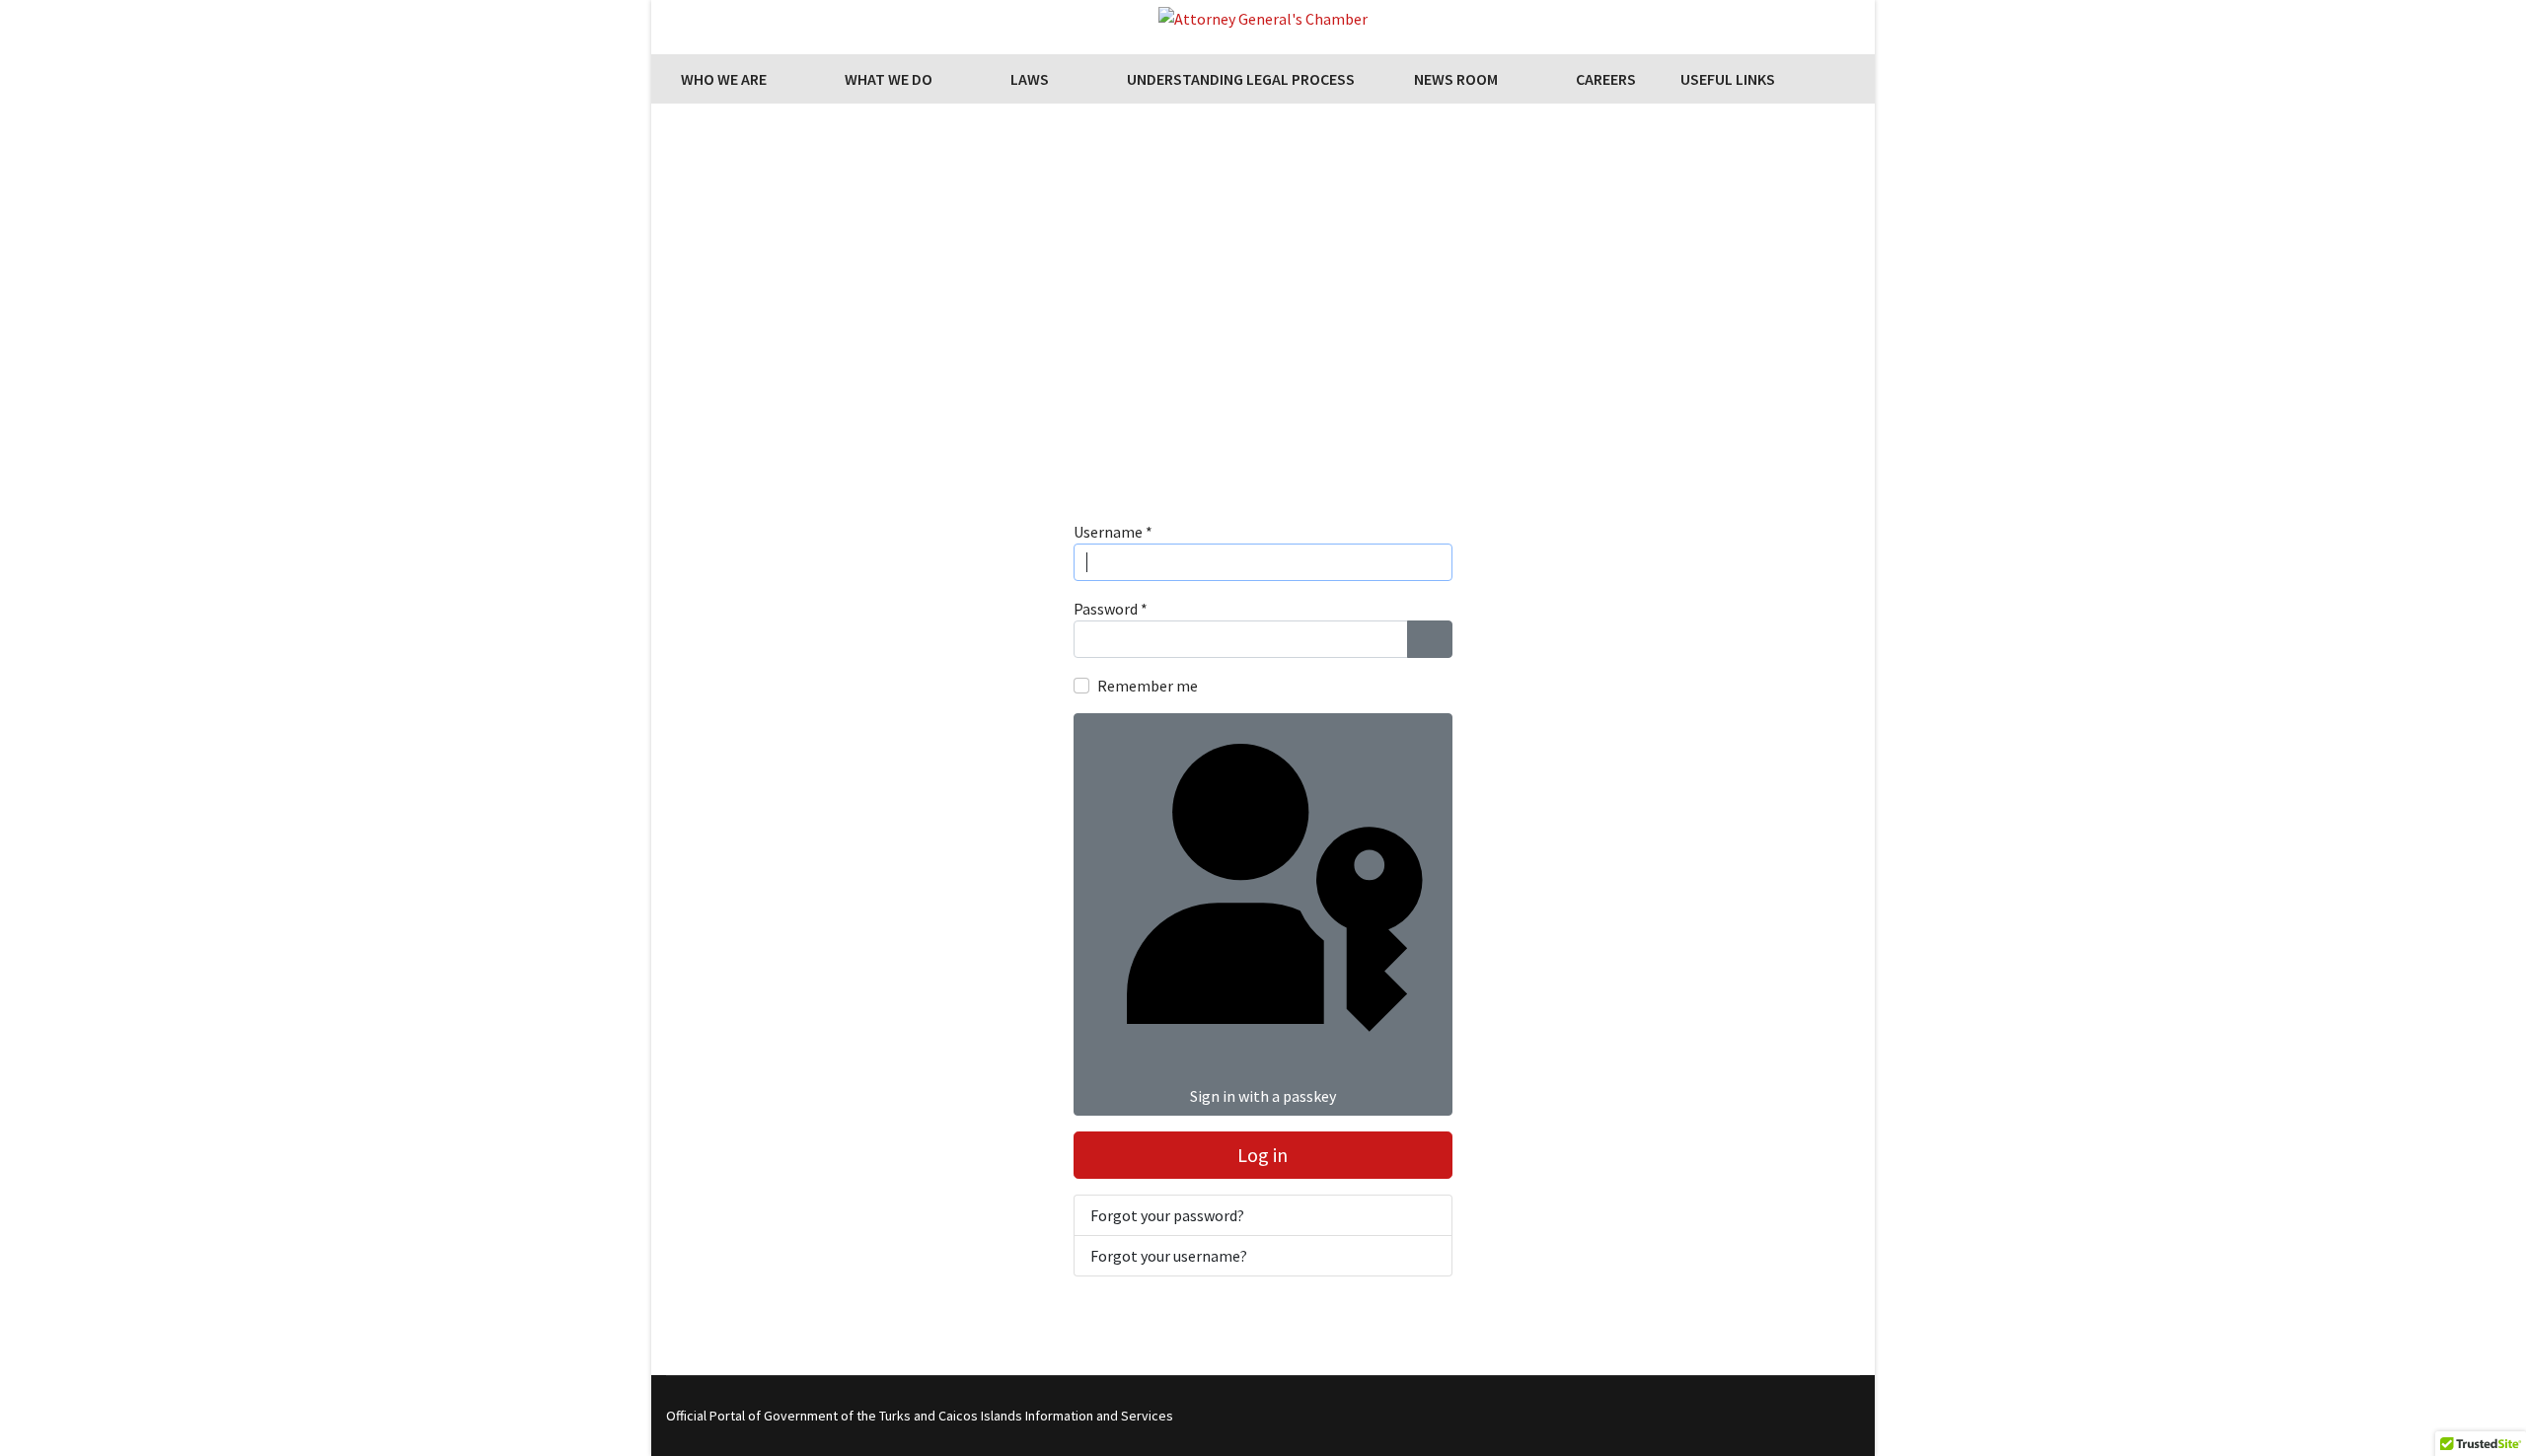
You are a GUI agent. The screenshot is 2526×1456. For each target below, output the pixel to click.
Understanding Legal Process (1241, 79)
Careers (1606, 79)
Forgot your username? (1169, 1256)
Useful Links (1728, 79)
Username (1113, 532)
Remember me (1148, 686)
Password (1111, 609)
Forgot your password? (1167, 1215)
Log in (1263, 1155)
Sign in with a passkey (1263, 1096)
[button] (1263, 374)
